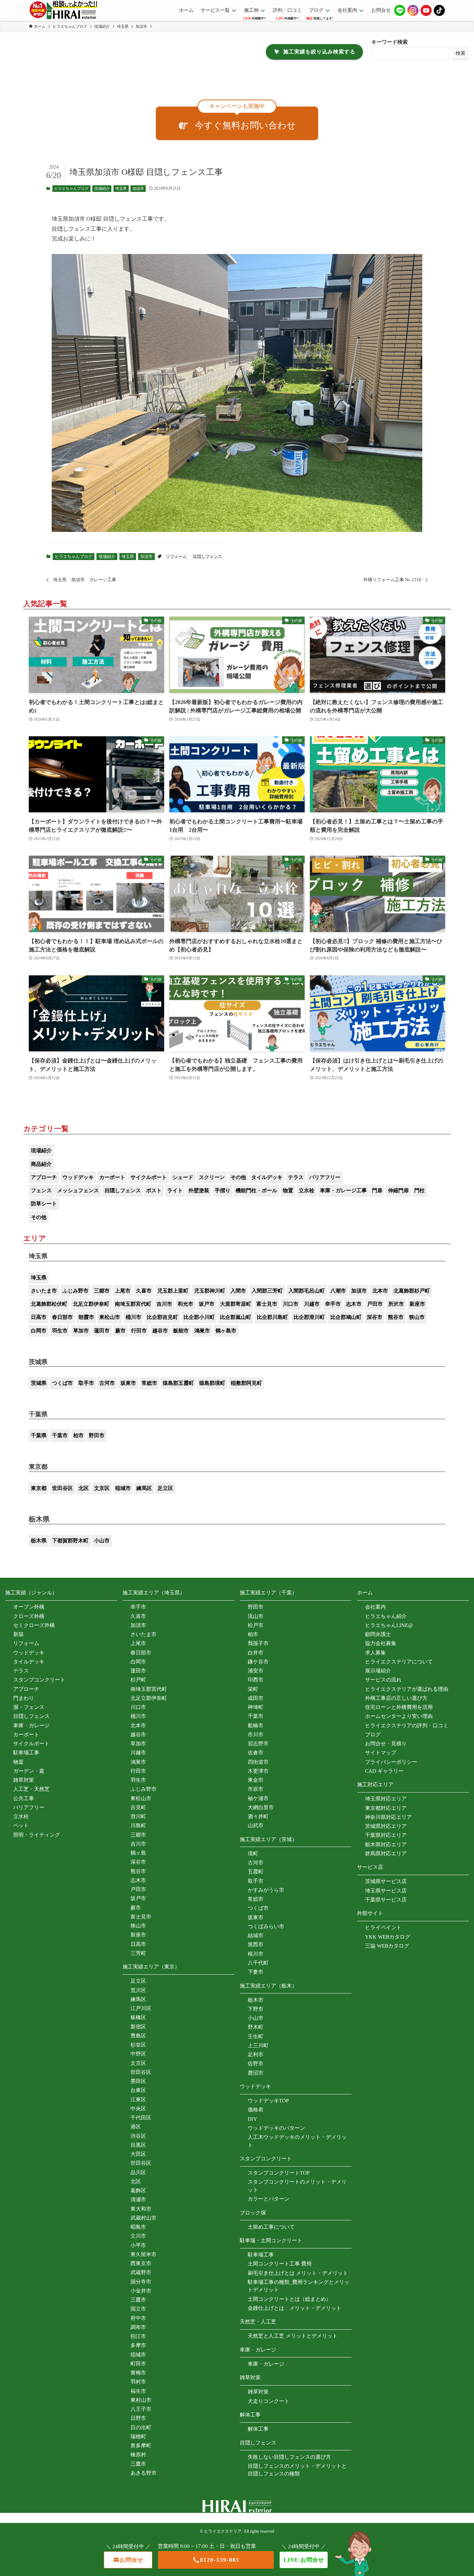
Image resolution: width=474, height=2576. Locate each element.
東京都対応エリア (386, 1808)
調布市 (138, 2327)
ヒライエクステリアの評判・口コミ (407, 1726)
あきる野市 (143, 2473)
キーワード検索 (390, 42)
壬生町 (256, 2036)
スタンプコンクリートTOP (279, 2173)
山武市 (256, 1825)
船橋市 (256, 1726)
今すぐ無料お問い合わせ (245, 125)
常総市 (149, 1383)
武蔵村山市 (143, 2218)
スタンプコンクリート (39, 1680)
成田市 (256, 1698)
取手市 (86, 1383)
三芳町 (138, 1953)
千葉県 (39, 1435)
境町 (253, 1854)
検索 (460, 53)
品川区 (138, 2172)
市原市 (256, 1789)
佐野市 (256, 2064)
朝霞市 (86, 1317)
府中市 (138, 2318)
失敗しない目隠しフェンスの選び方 (289, 2457)
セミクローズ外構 (34, 1625)
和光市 (185, 1304)
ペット (21, 1825)
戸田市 (375, 1304)
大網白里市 (261, 1807)
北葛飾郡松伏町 (49, 1304)
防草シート (44, 1204)
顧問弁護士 (378, 1634)
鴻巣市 (202, 1331)
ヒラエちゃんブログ (71, 188)
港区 (136, 2127)
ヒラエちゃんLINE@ (389, 1625)
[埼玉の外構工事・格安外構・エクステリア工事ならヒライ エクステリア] (63, 10)
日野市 (138, 2418)
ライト (175, 1190)
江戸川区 (141, 2008)
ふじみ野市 (75, 1291)
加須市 (138, 188)
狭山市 (417, 1317)
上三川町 (258, 2045)
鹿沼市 (256, 2073)
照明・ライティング (37, 1835)
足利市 (256, 2054)
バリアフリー (325, 1177)
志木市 (354, 1304)
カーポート (112, 1177)
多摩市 (138, 2345)
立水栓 (307, 1190)
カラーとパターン (269, 2199)
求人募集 (375, 1653)
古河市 (107, 1383)
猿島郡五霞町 (178, 1383)
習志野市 (258, 1744)
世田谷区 (62, 1488)
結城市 (256, 1935)
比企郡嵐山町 (236, 1317)
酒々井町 (258, 1816)
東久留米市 (143, 2254)
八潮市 (338, 1291)
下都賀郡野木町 (70, 1541)
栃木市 (256, 2000)
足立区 (165, 1488)
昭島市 (138, 2227)
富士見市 (267, 1304)
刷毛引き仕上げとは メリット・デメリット (298, 2273)
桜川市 (256, 1954)
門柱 (420, 1190)
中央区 (138, 2109)
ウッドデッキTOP (268, 2101)
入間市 (238, 1291)
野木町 (256, 2027)
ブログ (373, 1735)
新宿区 (138, 2027)
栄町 (253, 1689)
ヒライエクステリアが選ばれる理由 (407, 1689)
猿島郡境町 (212, 1383)
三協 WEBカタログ (387, 1946)
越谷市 (160, 1331)
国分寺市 (141, 2282)
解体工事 (258, 2429)
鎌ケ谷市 (258, 1662)
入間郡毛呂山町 (307, 1291)
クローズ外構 (29, 1616)
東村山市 (141, 2400)
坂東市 (128, 1383)
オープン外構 (29, 1607)
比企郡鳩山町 (346, 1317)
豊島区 (138, 2036)
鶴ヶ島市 (226, 1331)
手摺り (223, 1190)
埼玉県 (121, 188)
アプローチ (44, 1177)
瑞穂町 (138, 2437)
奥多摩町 (141, 2446)
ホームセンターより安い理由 (399, 1716)
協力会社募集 (381, 1643)
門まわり (24, 1698)
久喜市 (144, 1291)
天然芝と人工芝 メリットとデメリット (293, 2336)
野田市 (97, 1435)
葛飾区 (138, 2191)
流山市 (256, 1616)
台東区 (138, 2090)
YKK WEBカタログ (388, 1937)
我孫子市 (258, 1643)
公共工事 (24, 1798)
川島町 (138, 1825)
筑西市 (256, 1944)
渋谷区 (138, 2136)
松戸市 (256, 1625)
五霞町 (256, 1872)
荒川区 (138, 1990)
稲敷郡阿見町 (246, 1383)
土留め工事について (271, 2227)
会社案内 (375, 1607)
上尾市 (123, 1291)
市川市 (256, 1735)
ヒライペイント (383, 1927)
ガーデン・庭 (29, 1771)
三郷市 (102, 1291)
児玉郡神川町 (210, 1291)
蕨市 (120, 1331)
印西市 (256, 1680)
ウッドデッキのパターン (276, 2128)
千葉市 (60, 1435)
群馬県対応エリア (386, 1854)
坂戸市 (207, 1304)
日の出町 (141, 2427)
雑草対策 (24, 1780)
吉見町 (138, 1807)
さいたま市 (44, 1291)
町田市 (138, 2364)
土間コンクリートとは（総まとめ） (289, 2299)
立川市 (138, 2236)
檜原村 (138, 2455)
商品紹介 (41, 1164)
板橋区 (138, 2017)
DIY (252, 2119)
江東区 (138, 2100)
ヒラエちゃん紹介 (386, 1616)
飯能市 (181, 1331)
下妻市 (256, 1972)
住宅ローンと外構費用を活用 (399, 1707)
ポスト (154, 1190)
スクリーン (212, 1177)
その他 (238, 1177)
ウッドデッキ (78, 1177)
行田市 (139, 1331)
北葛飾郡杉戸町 (412, 1291)
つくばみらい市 (266, 1926)
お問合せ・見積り (386, 1744)
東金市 (256, 1780)
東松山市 (110, 1317)
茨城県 (39, 1383)
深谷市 (375, 1317)
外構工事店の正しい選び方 (396, 1698)
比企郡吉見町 (162, 1317)
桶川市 (133, 1317)
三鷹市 (138, 2300)
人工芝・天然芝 (31, 1789)
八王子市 (141, 2409)
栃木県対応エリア (386, 1845)
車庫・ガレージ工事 (343, 1190)
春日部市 (62, 1317)
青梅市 (138, 2373)
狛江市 (138, 2336)
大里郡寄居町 (236, 1304)
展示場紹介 (378, 1671)
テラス (296, 1177)
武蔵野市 (141, 2272)
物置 (288, 1190)
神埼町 (256, 1707)
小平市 (138, 2245)
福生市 (138, 2391)
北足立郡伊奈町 (91, 1304)
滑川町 (138, 1816)
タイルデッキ (267, 1177)
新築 (18, 1634)
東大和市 (141, 2209)
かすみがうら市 (266, 1890)
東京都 (39, 1488)
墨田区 (138, 2081)
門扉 (377, 1190)
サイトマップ (381, 1753)
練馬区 (144, 1488)
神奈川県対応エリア (388, 1817)
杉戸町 (138, 1680)
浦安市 (256, 1671)
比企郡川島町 (272, 1317)
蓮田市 (102, 1331)
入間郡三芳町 (267, 1291)
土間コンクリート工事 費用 (280, 2264)
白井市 (256, 1653)
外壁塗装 (199, 1190)
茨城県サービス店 (386, 1881)
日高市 (39, 1317)
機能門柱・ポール (256, 1190)
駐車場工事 (26, 1753)
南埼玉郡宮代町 (133, 1304)
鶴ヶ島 (138, 1853)
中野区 (138, 2054)
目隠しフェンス (208, 557)
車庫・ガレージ (31, 1726)
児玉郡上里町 (173, 1291)
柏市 (78, 1435)
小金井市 (141, 2291)
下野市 (256, 2009)
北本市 (380, 1291)
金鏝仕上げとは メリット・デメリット (295, 2308)
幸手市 (333, 1304)
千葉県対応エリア (386, 1835)
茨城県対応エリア (386, 1826)
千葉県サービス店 (386, 1900)
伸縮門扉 (398, 1190)
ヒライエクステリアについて (399, 1662)
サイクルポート (149, 1177)
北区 (84, 1488)
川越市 (312, 1304)
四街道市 (258, 1762)
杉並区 (138, 2045)
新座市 (417, 1304)
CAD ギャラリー (384, 1771)
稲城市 (123, 1488)
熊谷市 (396, 1317)
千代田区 (141, 2118)
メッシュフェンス (78, 1190)
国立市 (138, 2309)
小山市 (102, 1541)
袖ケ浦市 (258, 1798)
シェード (183, 1177)
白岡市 (39, 1331)
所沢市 (396, 1304)
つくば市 (62, 1383)
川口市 (291, 1304)
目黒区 (138, 2145)
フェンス (41, 1190)
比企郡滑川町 (309, 1317)
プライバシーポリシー (391, 1762)
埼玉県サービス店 (386, 1891)
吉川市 (164, 1304)
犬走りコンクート (269, 2401)
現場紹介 (102, 188)
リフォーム (176, 557)
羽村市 (138, 2382)
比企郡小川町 (199, 1317)
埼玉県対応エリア (386, 1799)
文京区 (102, 1488)
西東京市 (141, 2263)
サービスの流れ (383, 1680)
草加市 (81, 1331)
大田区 (138, 2154)
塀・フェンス (29, 1707)
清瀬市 (138, 2200)
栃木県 (39, 1541)
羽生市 (60, 1331)
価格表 (256, 2110)
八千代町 (258, 1963)
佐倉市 (256, 1753)
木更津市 (258, 1771)
